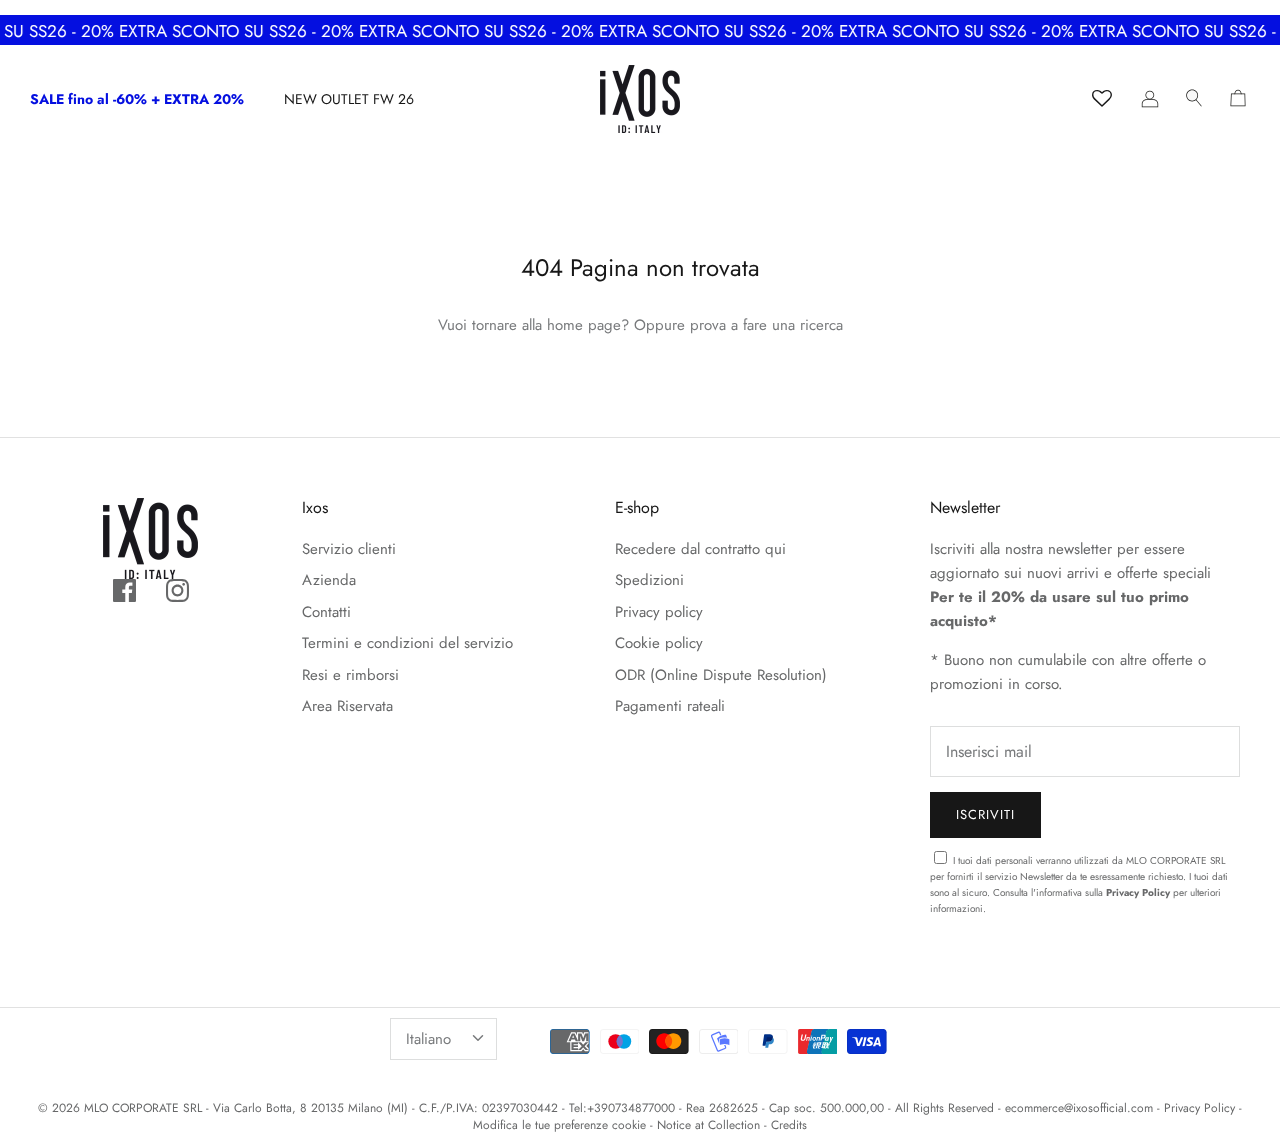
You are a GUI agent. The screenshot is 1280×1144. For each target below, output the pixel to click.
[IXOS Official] (640, 99)
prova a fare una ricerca (766, 325)
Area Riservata (347, 706)
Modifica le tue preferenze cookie (559, 1125)
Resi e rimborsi (350, 675)
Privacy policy (659, 612)
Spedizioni (649, 580)
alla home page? (575, 325)
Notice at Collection (708, 1125)
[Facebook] (124, 590)
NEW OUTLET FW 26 (349, 99)
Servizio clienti (349, 549)
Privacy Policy (1138, 892)
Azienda (329, 580)
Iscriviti (985, 814)
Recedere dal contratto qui (700, 549)
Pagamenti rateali (670, 706)
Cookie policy (659, 643)
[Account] (1150, 99)
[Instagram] (177, 590)
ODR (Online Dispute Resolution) (721, 675)
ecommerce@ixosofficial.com (1079, 1108)
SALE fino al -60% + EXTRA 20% (137, 99)
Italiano (428, 1039)
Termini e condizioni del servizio (407, 643)
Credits (789, 1125)
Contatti (326, 612)
